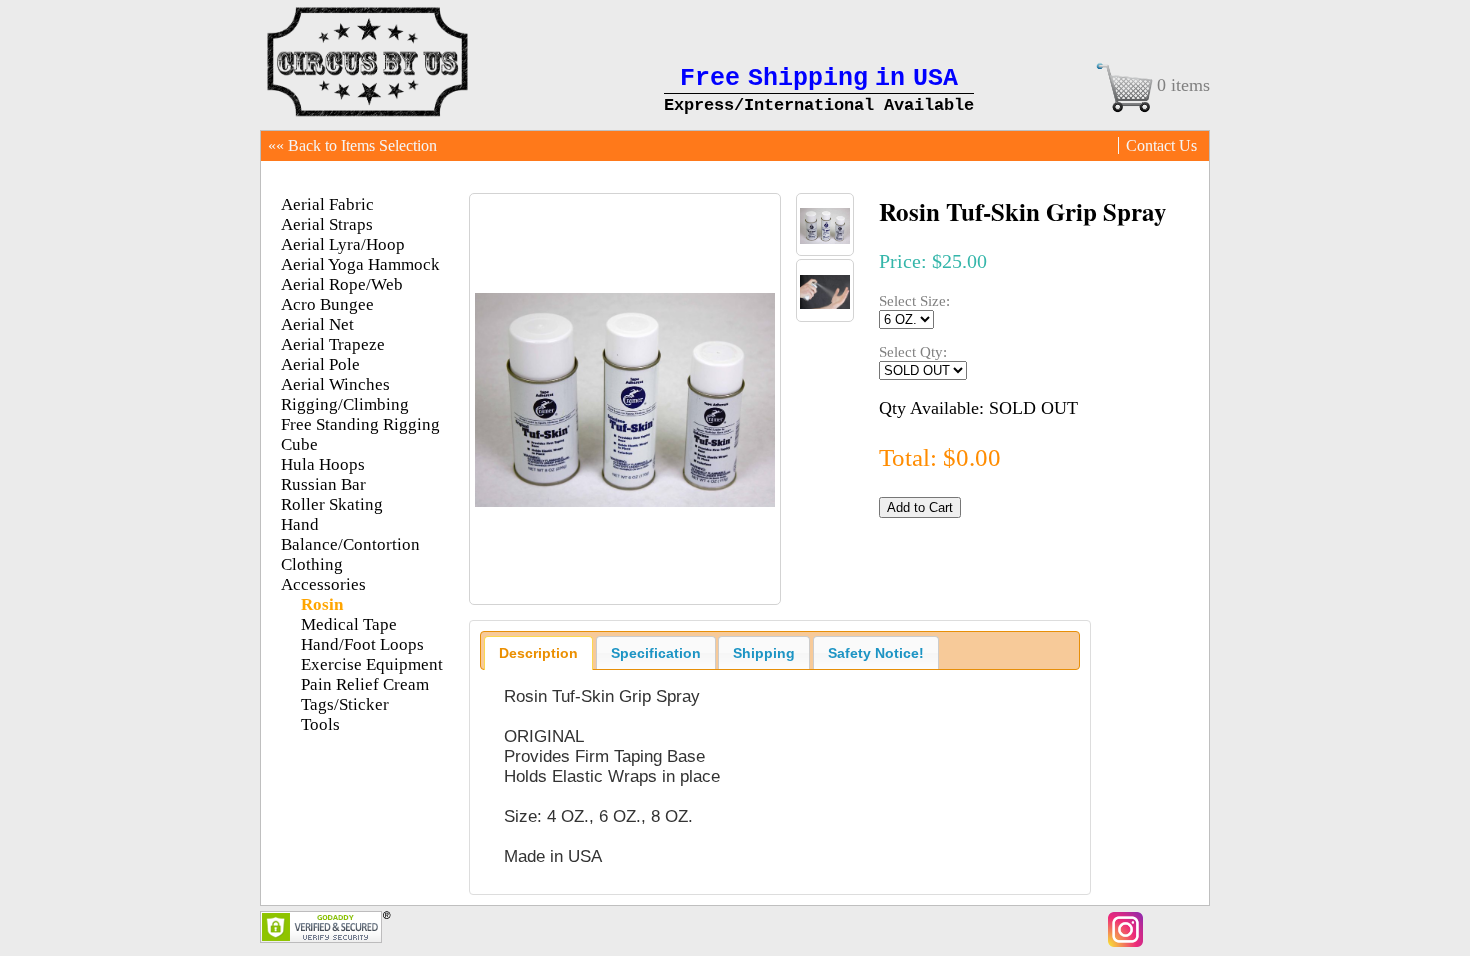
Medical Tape (349, 624)
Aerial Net (317, 324)
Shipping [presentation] (764, 653)
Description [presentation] (538, 653)
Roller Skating (332, 504)
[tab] (538, 653)
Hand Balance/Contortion (350, 534)
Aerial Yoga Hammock (360, 264)
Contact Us (1161, 145)
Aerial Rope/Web (342, 284)
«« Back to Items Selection (352, 145)
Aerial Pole (320, 364)
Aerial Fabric (327, 204)
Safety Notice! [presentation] (876, 653)
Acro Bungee (327, 304)
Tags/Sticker (345, 704)
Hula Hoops (323, 464)
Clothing (312, 564)
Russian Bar (323, 484)
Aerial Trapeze (333, 344)
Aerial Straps (327, 224)
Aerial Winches (335, 384)
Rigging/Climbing (345, 404)
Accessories (323, 584)
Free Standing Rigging (360, 424)
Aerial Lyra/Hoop (343, 244)
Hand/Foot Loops (362, 644)
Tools (320, 724)
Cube (299, 444)
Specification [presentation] (656, 653)
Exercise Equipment (372, 664)
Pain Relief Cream (365, 684)
